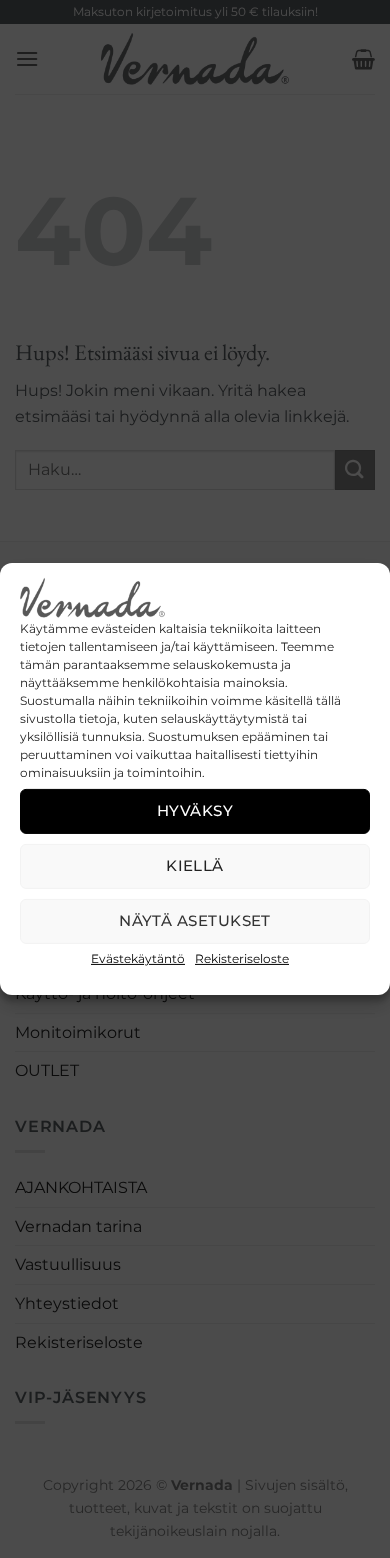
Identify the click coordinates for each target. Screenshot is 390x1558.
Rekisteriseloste (242, 958)
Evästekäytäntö (138, 958)
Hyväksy (195, 810)
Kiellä (195, 865)
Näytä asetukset (195, 920)
